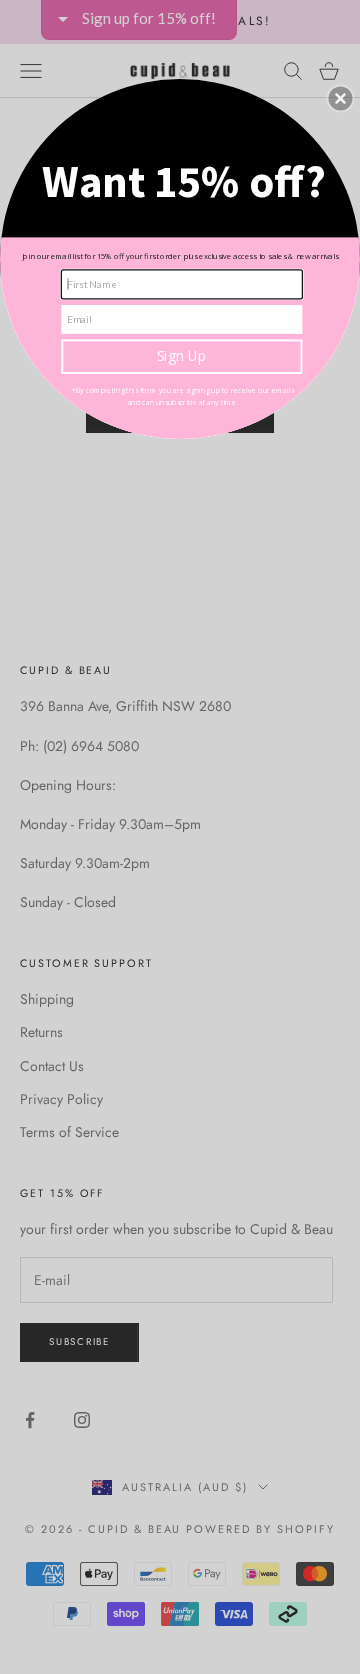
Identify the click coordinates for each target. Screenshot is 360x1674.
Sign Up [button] (182, 356)
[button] (340, 99)
